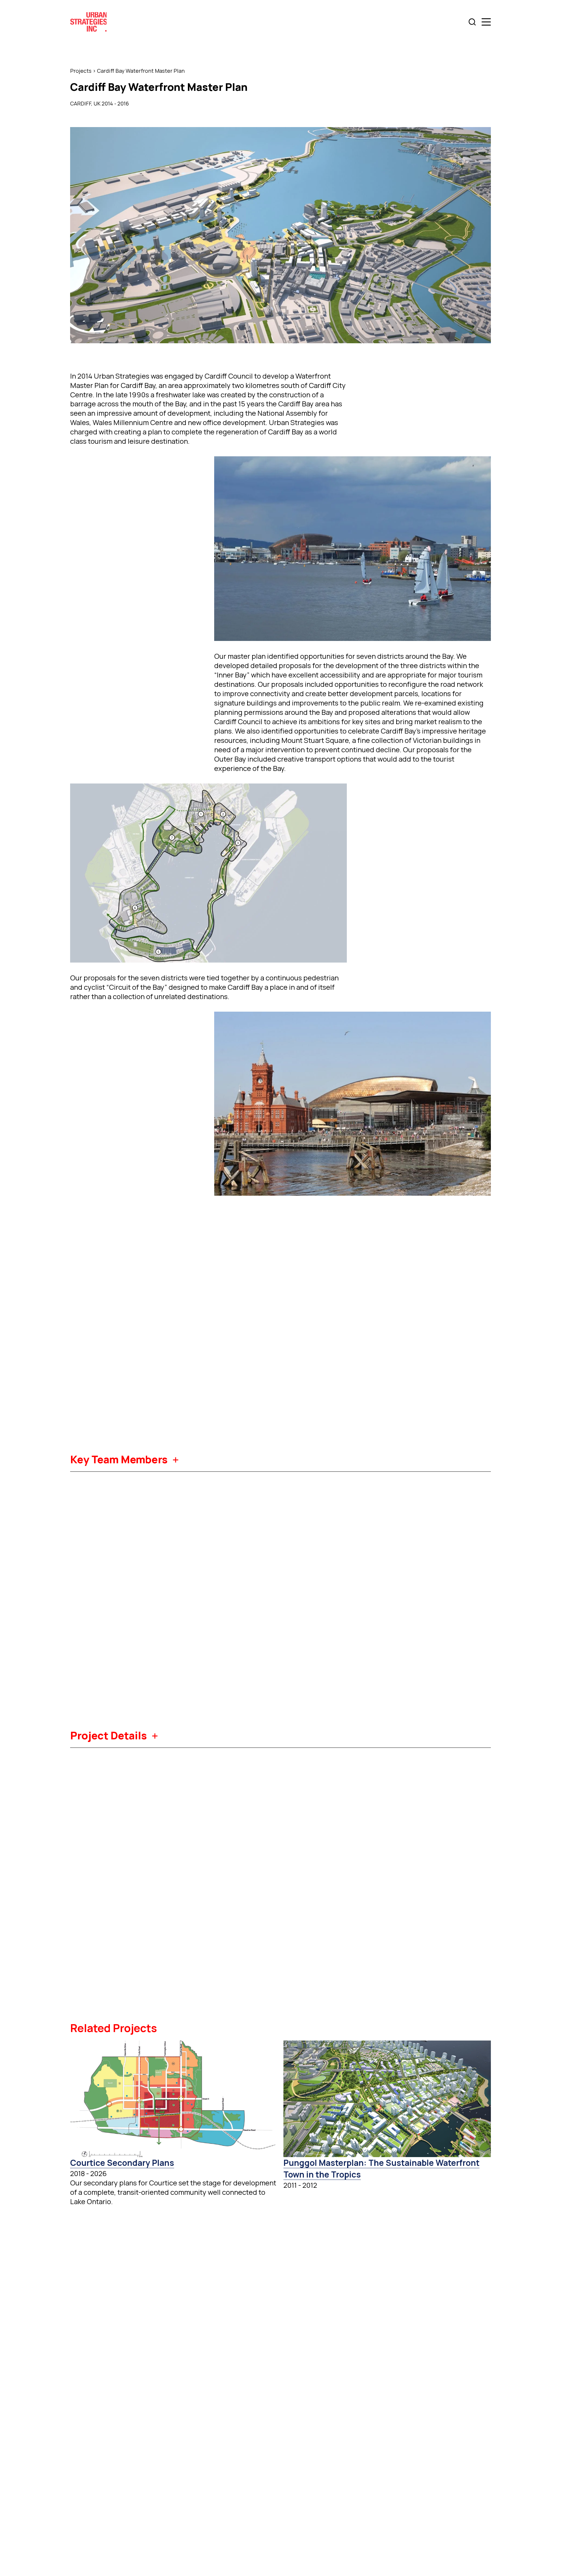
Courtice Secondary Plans (122, 2163)
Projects (81, 71)
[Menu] (486, 22)
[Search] (472, 22)
